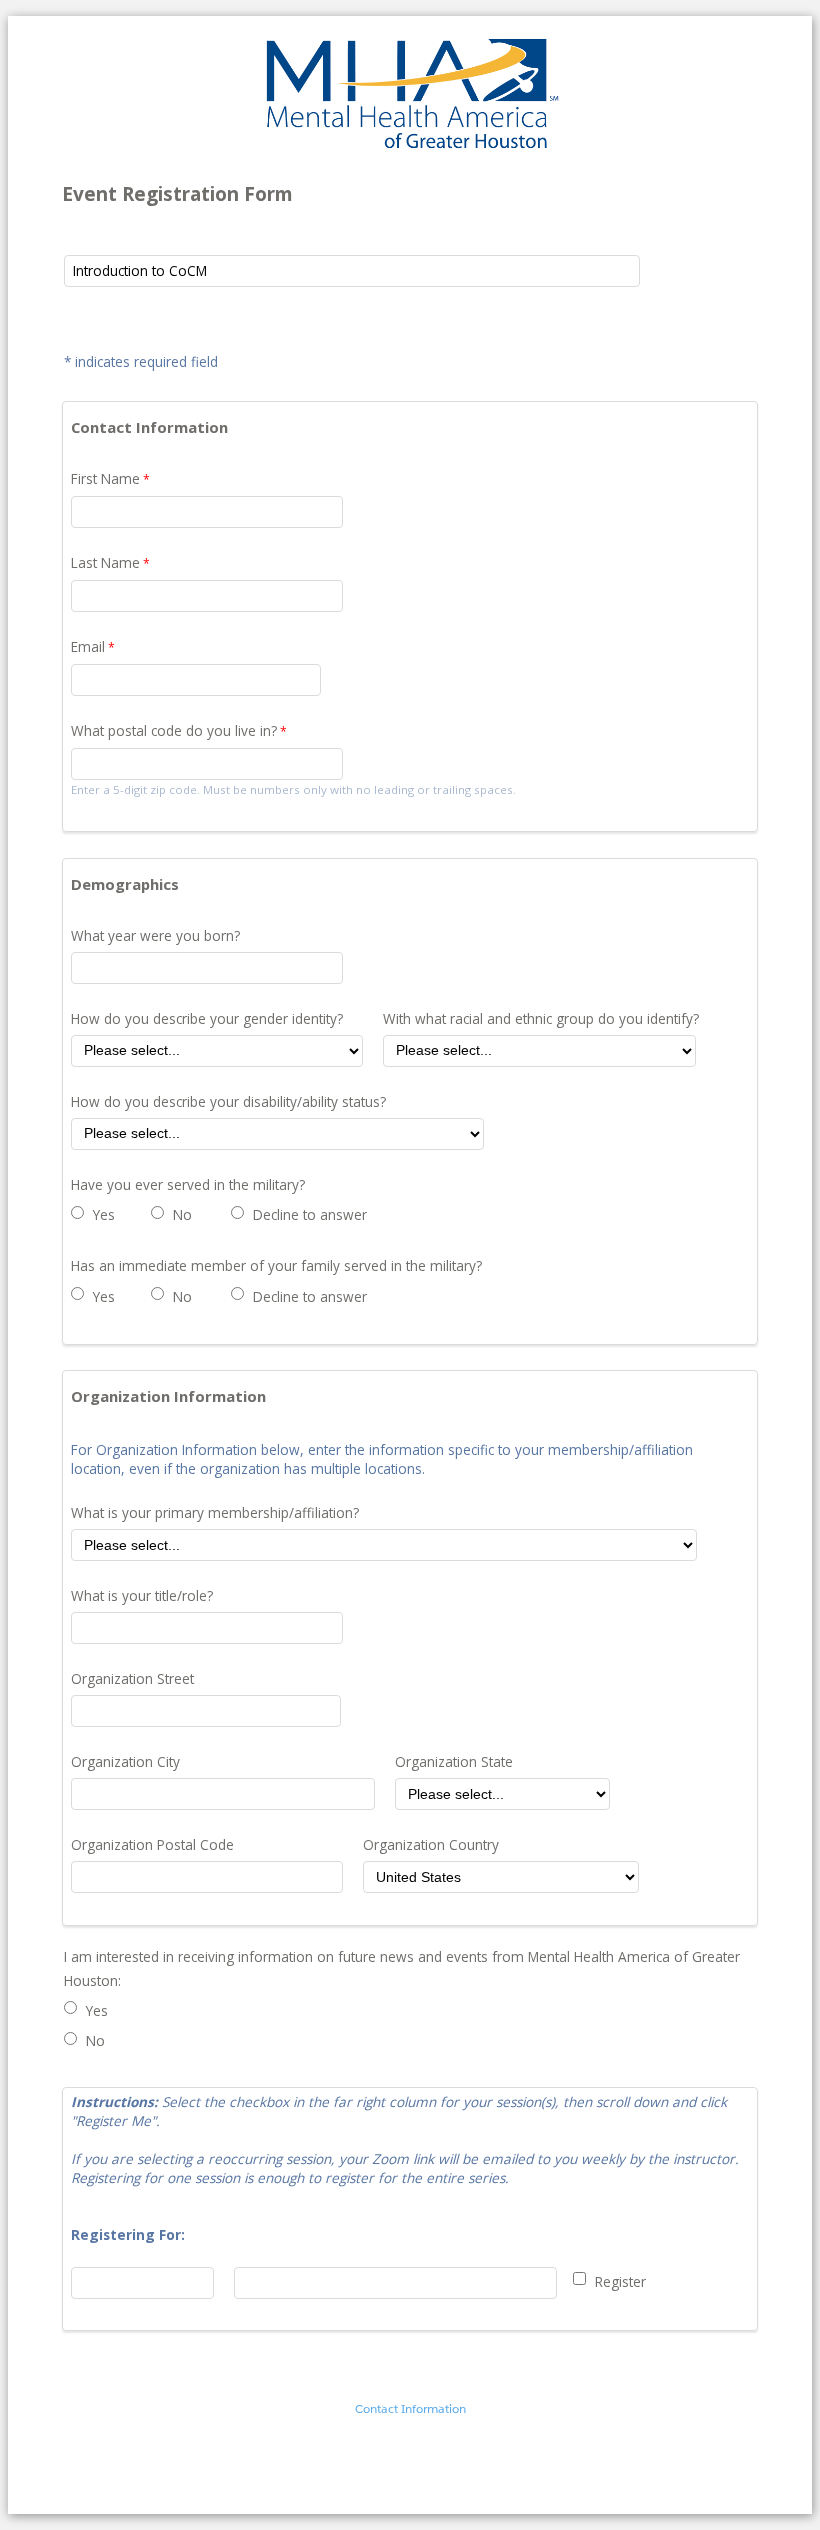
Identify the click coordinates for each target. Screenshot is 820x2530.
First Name (105, 478)
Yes (104, 1214)
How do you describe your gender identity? (207, 1018)
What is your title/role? (142, 1595)
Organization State (454, 1761)
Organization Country (431, 1844)
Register (620, 2281)
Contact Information (410, 2408)
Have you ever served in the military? (188, 1184)
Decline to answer (310, 1214)
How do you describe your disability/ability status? (228, 1101)
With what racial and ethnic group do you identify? (541, 1018)
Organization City (125, 1761)
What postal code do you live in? (174, 730)
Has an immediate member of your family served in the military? (276, 1265)
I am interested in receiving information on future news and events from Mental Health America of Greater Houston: (402, 1968)
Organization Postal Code (152, 1844)
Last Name (105, 562)
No (182, 1214)
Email (88, 646)
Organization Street (132, 1678)
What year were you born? (155, 935)
